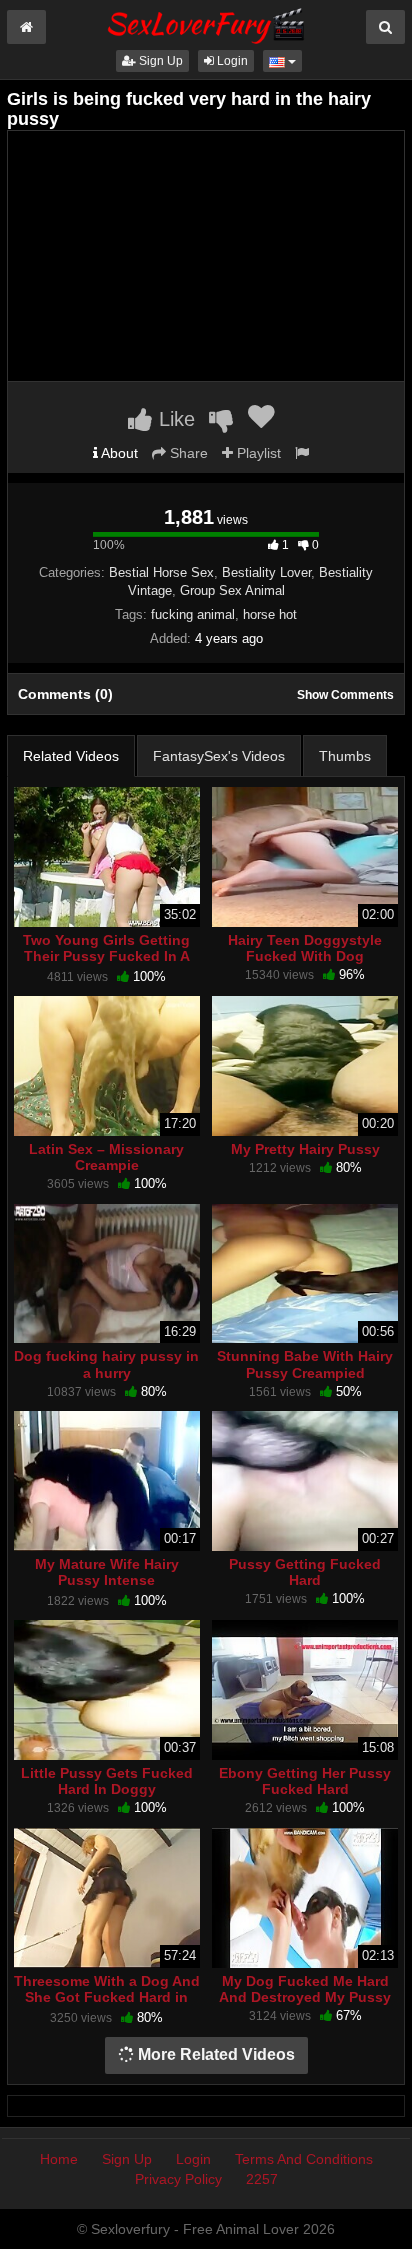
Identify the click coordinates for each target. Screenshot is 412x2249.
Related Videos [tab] (71, 756)
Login (231, 61)
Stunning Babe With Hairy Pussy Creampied (305, 1364)
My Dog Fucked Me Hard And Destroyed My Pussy (305, 1989)
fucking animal (193, 614)
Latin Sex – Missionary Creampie (106, 1157)
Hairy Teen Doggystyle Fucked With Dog (305, 948)
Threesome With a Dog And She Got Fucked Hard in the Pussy (107, 1997)
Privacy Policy (178, 2179)
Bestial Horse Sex (161, 572)
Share (187, 453)
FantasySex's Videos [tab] (219, 756)
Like (174, 419)
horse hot (270, 614)
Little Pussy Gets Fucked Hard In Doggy (107, 1781)
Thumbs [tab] (345, 756)
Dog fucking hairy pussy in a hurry (106, 1364)
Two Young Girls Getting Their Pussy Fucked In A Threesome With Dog (106, 956)
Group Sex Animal (232, 590)
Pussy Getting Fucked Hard (305, 1572)
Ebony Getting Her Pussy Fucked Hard (305, 1781)
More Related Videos (214, 2054)
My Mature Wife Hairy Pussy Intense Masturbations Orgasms (107, 1580)
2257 (262, 2179)
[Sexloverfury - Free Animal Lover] (206, 23)
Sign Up (159, 61)
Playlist (257, 453)
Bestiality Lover (266, 572)
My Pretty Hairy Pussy (305, 1149)
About (118, 453)
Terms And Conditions (304, 2159)
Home (59, 2159)
